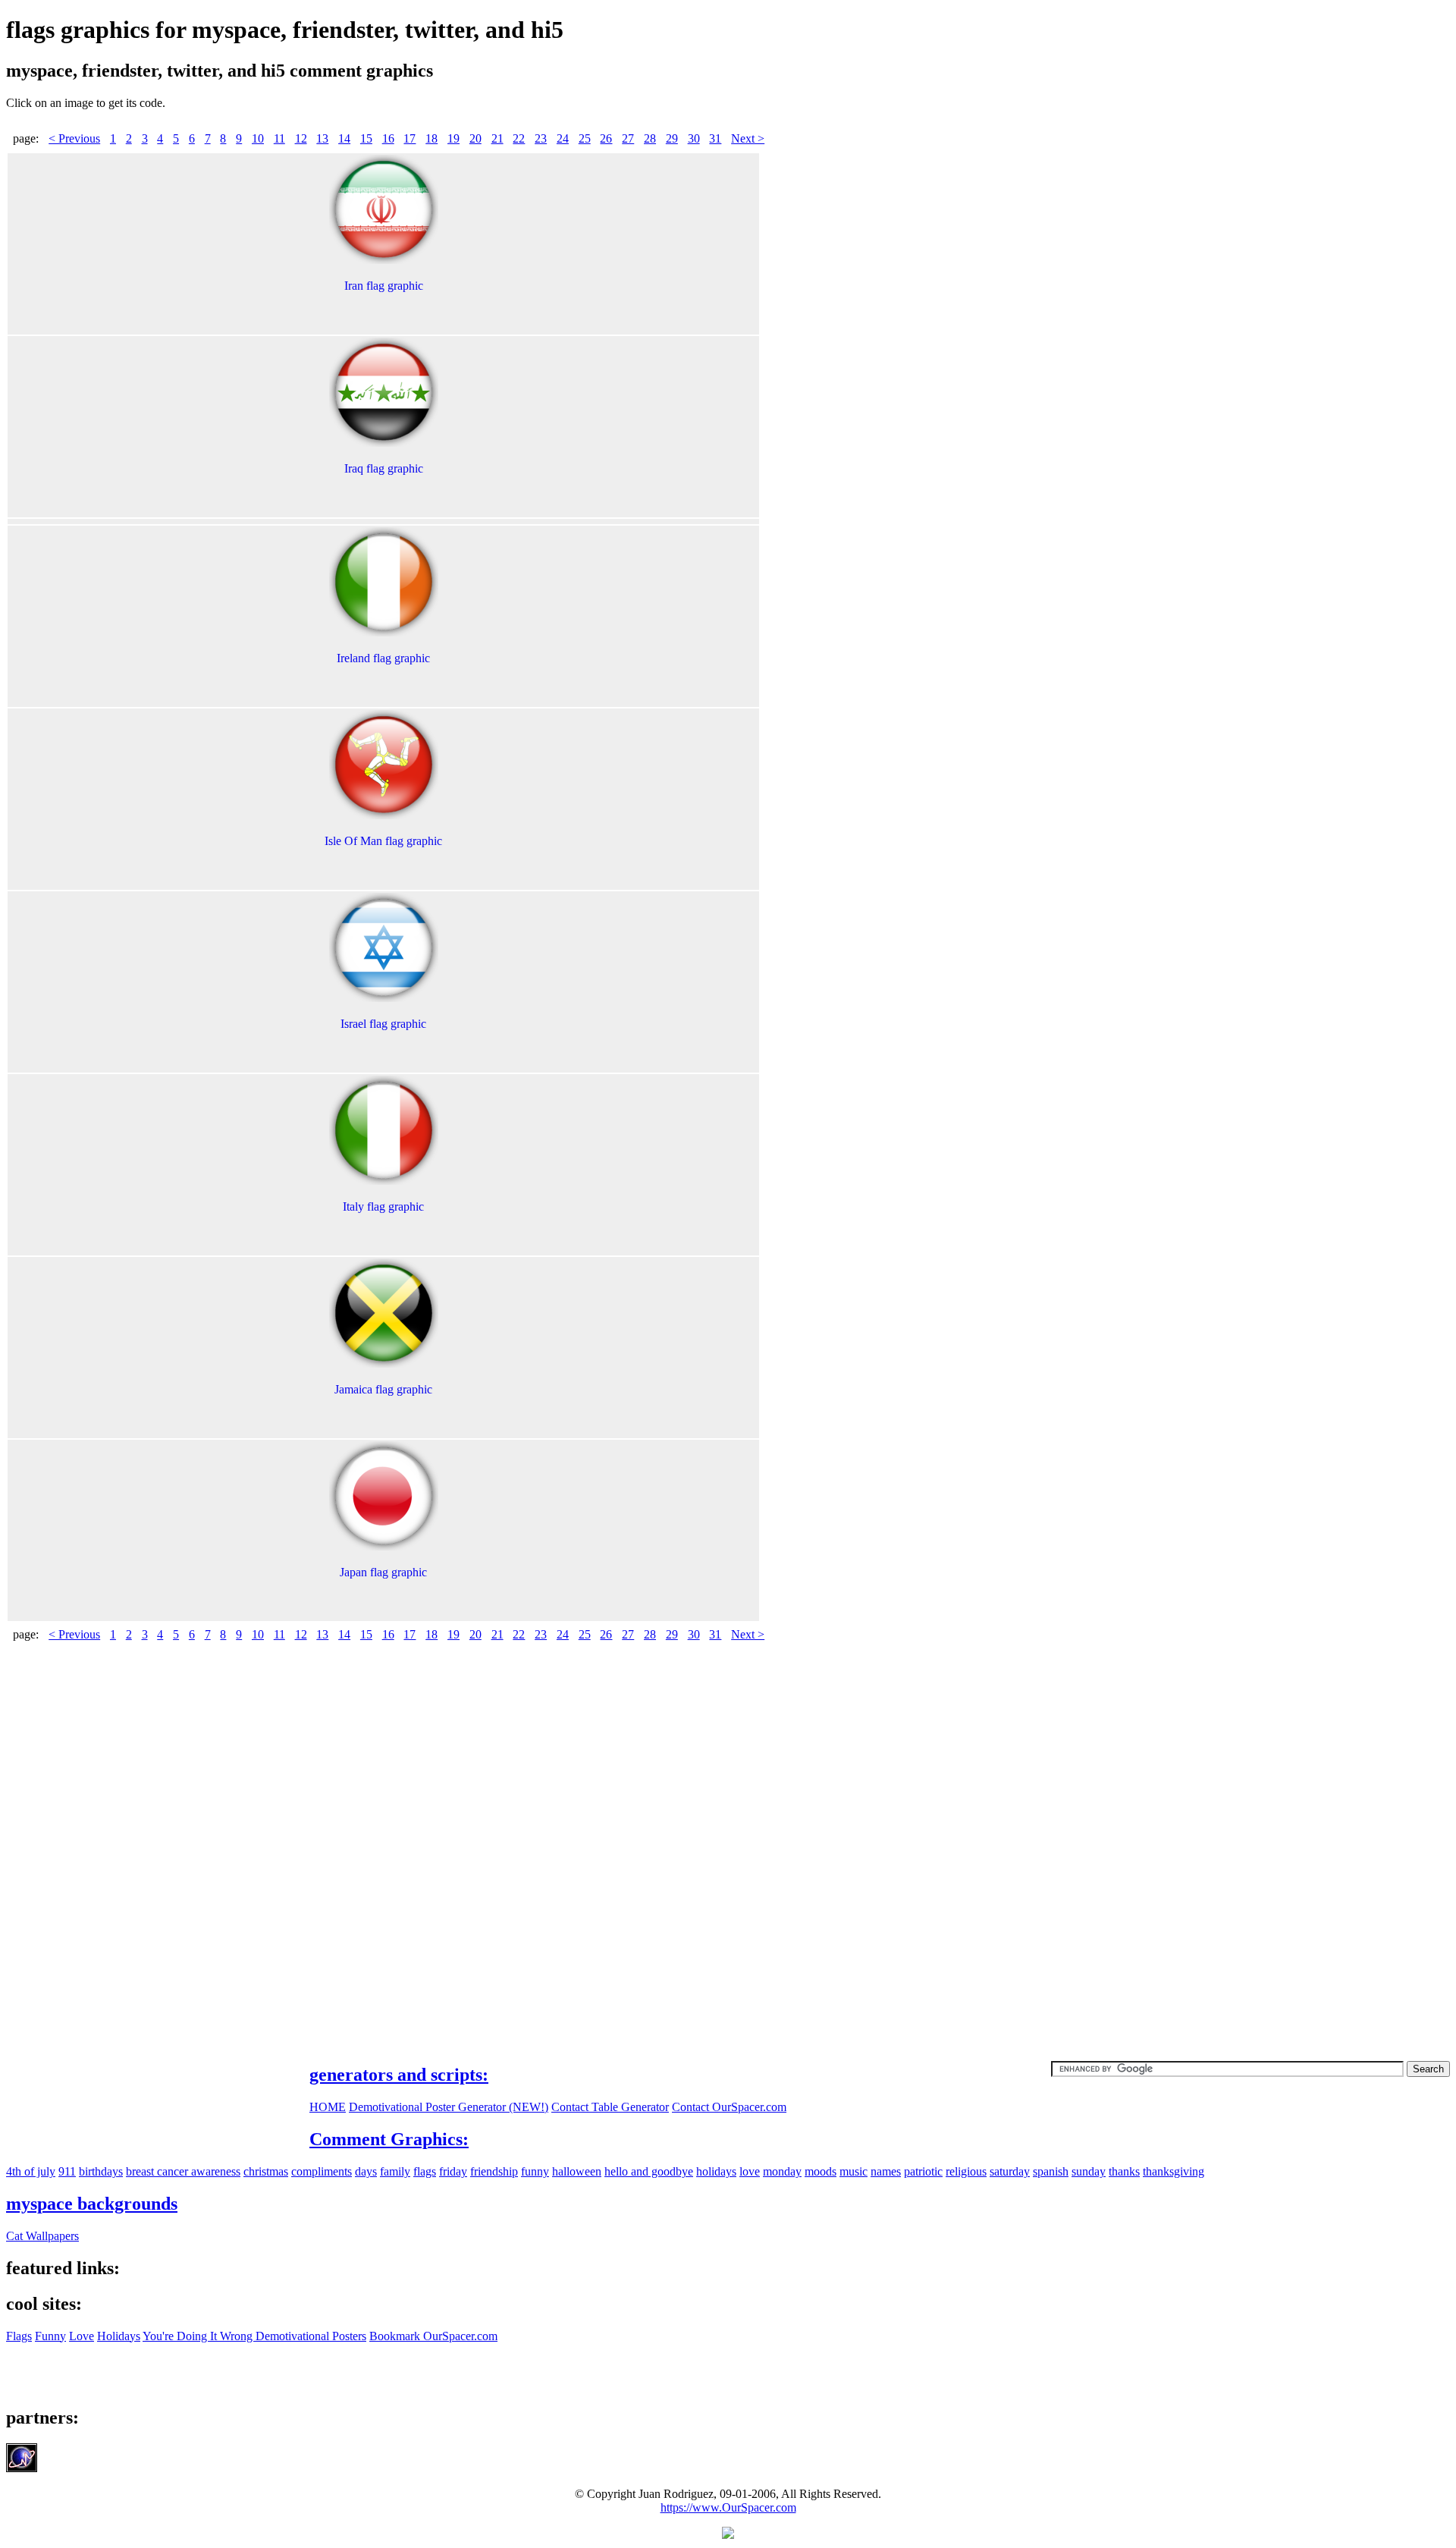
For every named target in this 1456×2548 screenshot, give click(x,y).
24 (563, 138)
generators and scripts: (399, 2075)
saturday (1010, 2171)
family (395, 2171)
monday (782, 2171)
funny (535, 2171)
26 (606, 138)
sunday (1089, 2171)
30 (694, 138)
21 (497, 138)
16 (388, 138)
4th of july (31, 2171)
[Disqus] (728, 1844)
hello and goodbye (649, 2171)
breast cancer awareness (183, 2171)
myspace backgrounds (92, 2204)
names (886, 2171)
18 (431, 138)
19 (453, 138)
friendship (494, 2171)
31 (715, 138)
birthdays (101, 2171)
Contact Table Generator (610, 2107)
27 (628, 138)
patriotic (923, 2171)
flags (425, 2171)
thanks (1124, 2171)
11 (279, 138)
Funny (50, 2336)
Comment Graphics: (389, 2139)
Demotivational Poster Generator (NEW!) (449, 2107)
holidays (716, 2171)
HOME (328, 2107)
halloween (577, 2171)
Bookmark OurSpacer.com (433, 2336)
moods (821, 2171)
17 (409, 138)
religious (966, 2171)
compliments (322, 2171)
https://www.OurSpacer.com (728, 2507)
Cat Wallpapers (42, 2236)
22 (519, 138)
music (854, 2171)
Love (82, 2336)
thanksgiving (1174, 2171)
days (366, 2171)
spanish (1051, 2171)
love (750, 2171)
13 (322, 138)
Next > (748, 138)
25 (585, 138)
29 (672, 138)
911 (67, 2171)
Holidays (119, 2336)
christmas (266, 2171)
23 (541, 138)
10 (258, 138)
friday (453, 2171)
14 (344, 138)
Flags (19, 2336)
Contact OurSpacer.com (729, 2107)
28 (650, 138)
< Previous (74, 138)
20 (475, 138)
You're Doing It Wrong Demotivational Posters (254, 2336)
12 (301, 138)
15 (366, 138)
